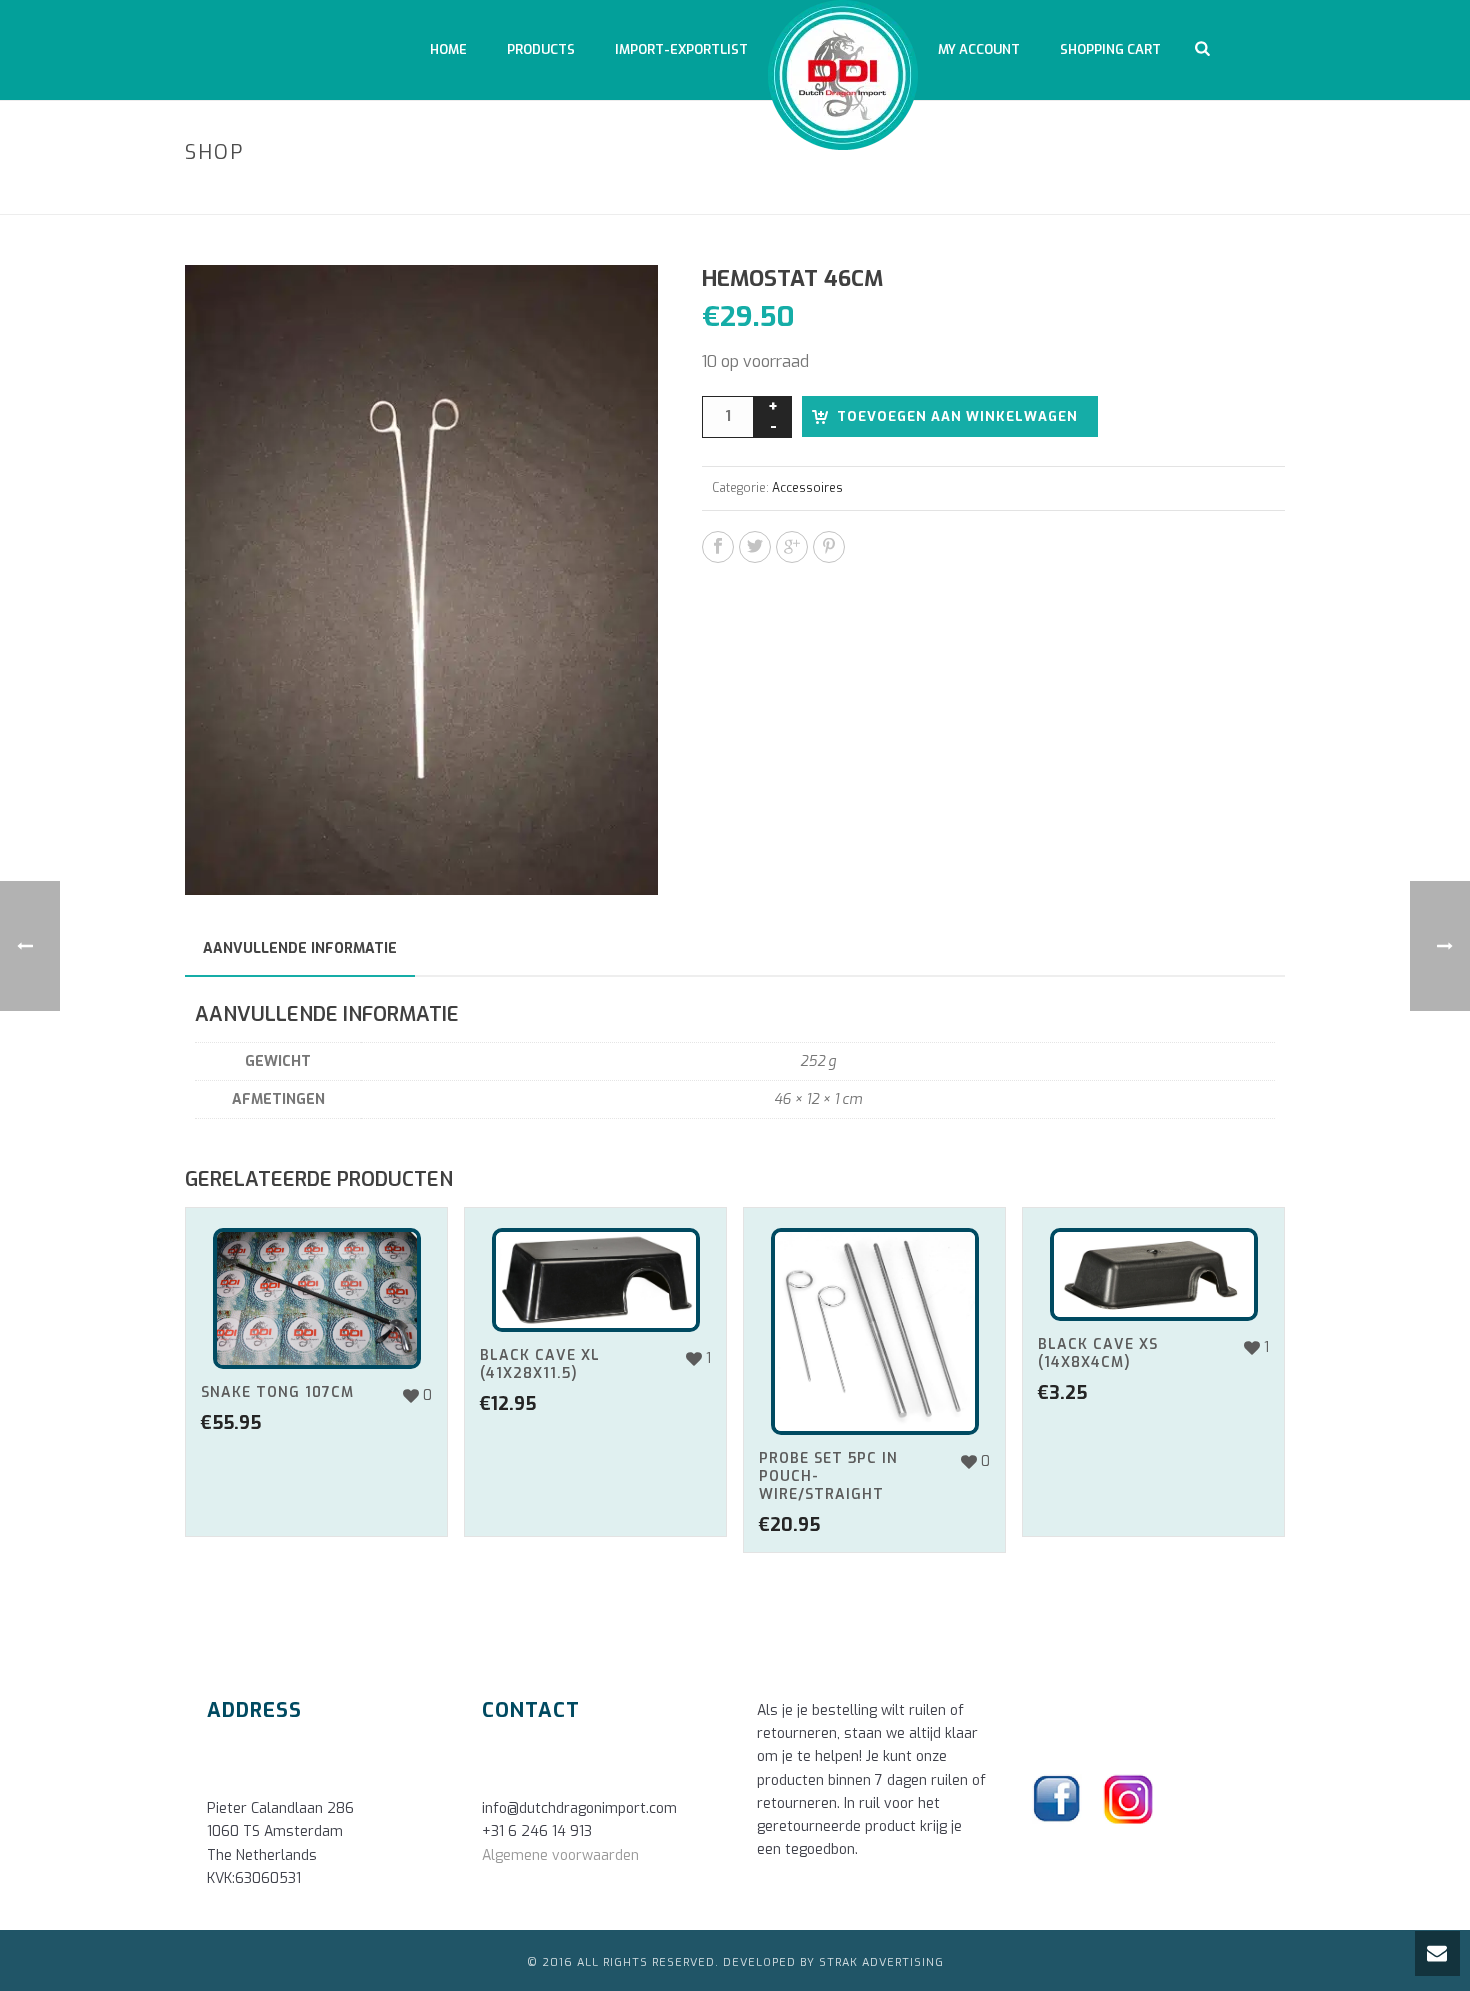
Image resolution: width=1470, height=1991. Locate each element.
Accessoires (1114, 195)
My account (979, 49)
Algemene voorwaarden (560, 1855)
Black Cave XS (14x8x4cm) (1098, 1353)
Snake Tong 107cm (277, 1392)
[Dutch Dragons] (843, 65)
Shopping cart (1110, 49)
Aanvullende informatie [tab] (300, 948)
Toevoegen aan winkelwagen (957, 416)
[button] (619, 304)
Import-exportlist (681, 49)
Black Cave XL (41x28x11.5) (540, 1364)
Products (541, 49)
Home (448, 49)
